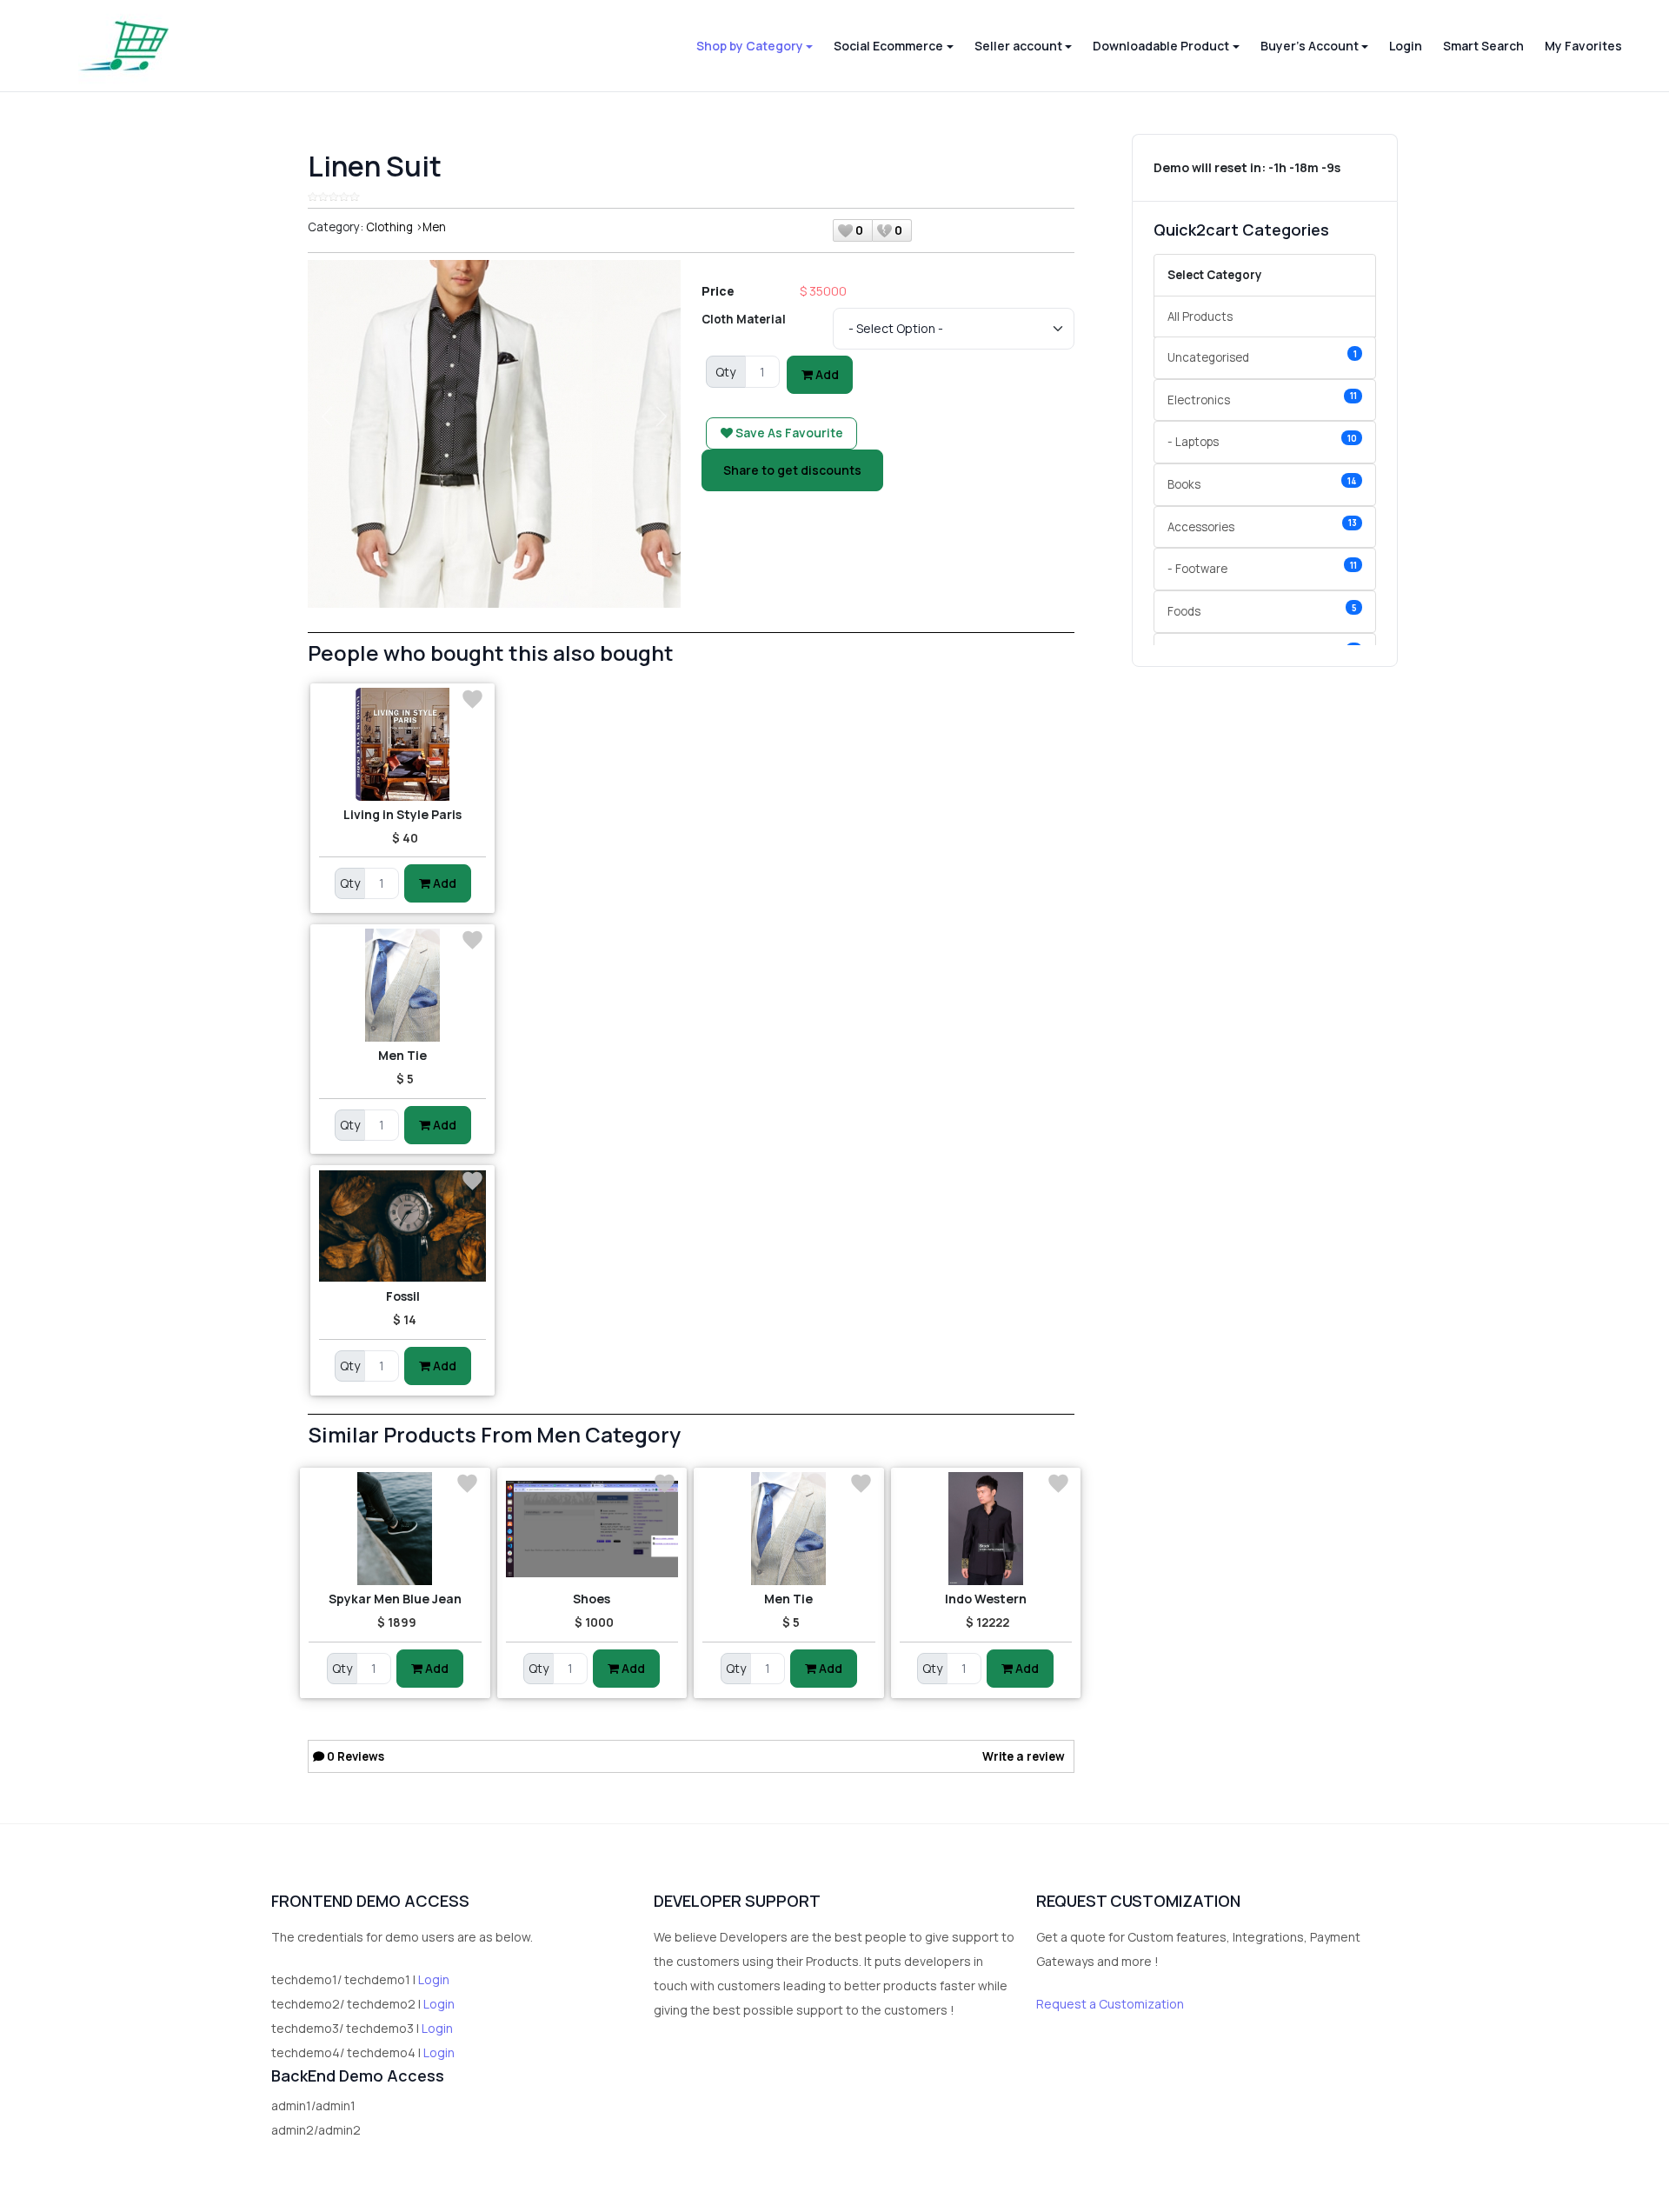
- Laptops (1262, 441)
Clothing (389, 227)
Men (434, 227)
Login (434, 1979)
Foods (1262, 611)
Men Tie (402, 1055)
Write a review (1024, 1756)
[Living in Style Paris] (403, 744)
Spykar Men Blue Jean (395, 1599)
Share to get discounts (792, 470)
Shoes (592, 1599)
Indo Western (986, 1599)
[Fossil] (403, 1226)
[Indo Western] (986, 1529)
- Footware (1262, 568)
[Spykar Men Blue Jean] (395, 1529)
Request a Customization (1110, 2004)
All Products (1200, 316)
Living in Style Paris (402, 814)
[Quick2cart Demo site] (124, 46)
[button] (755, 46)
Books (1262, 484)
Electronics (1262, 399)
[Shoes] (592, 1529)
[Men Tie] (403, 985)
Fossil (403, 1296)
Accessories (1262, 526)
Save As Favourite (788, 433)
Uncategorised (1262, 357)
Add (826, 374)
